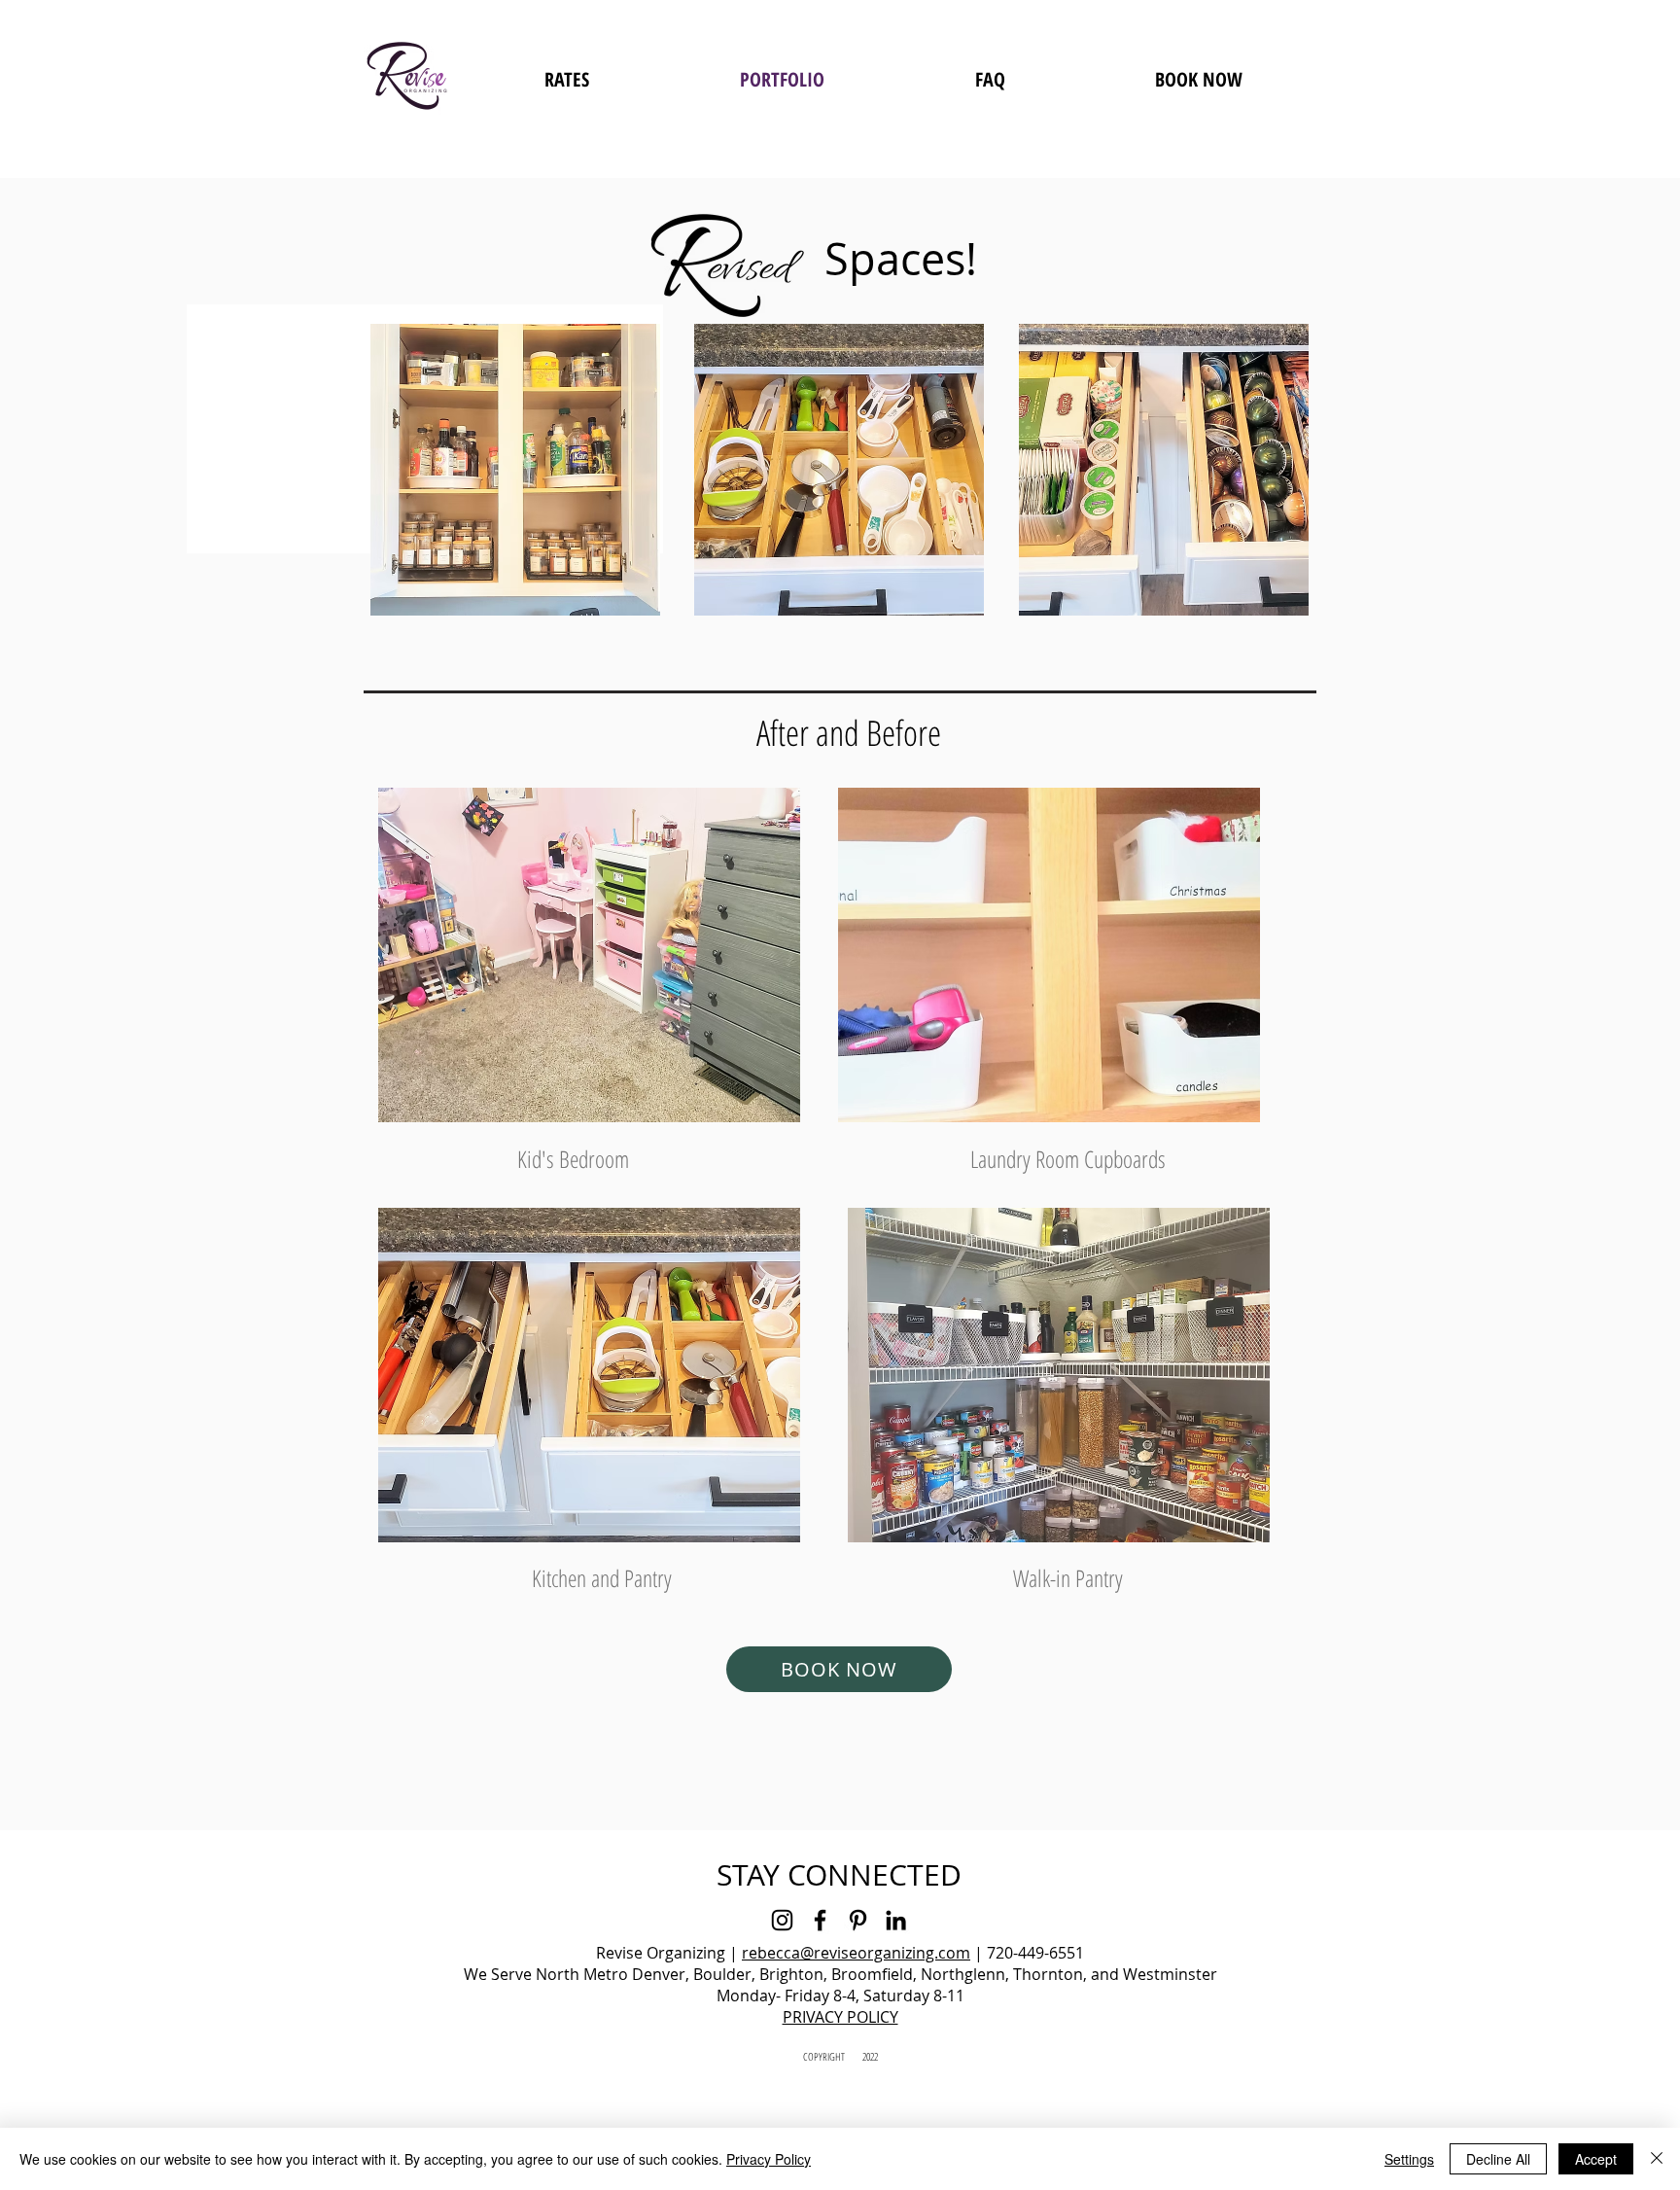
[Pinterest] (858, 1920)
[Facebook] (820, 1920)
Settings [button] (1409, 2159)
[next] (1273, 480)
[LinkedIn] (896, 1920)
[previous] (406, 480)
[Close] (1657, 2159)
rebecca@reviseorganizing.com (856, 1953)
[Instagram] (782, 1920)
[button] (515, 470)
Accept (1596, 2159)
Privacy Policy (769, 2159)
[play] (759, 1105)
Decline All (1498, 2159)
